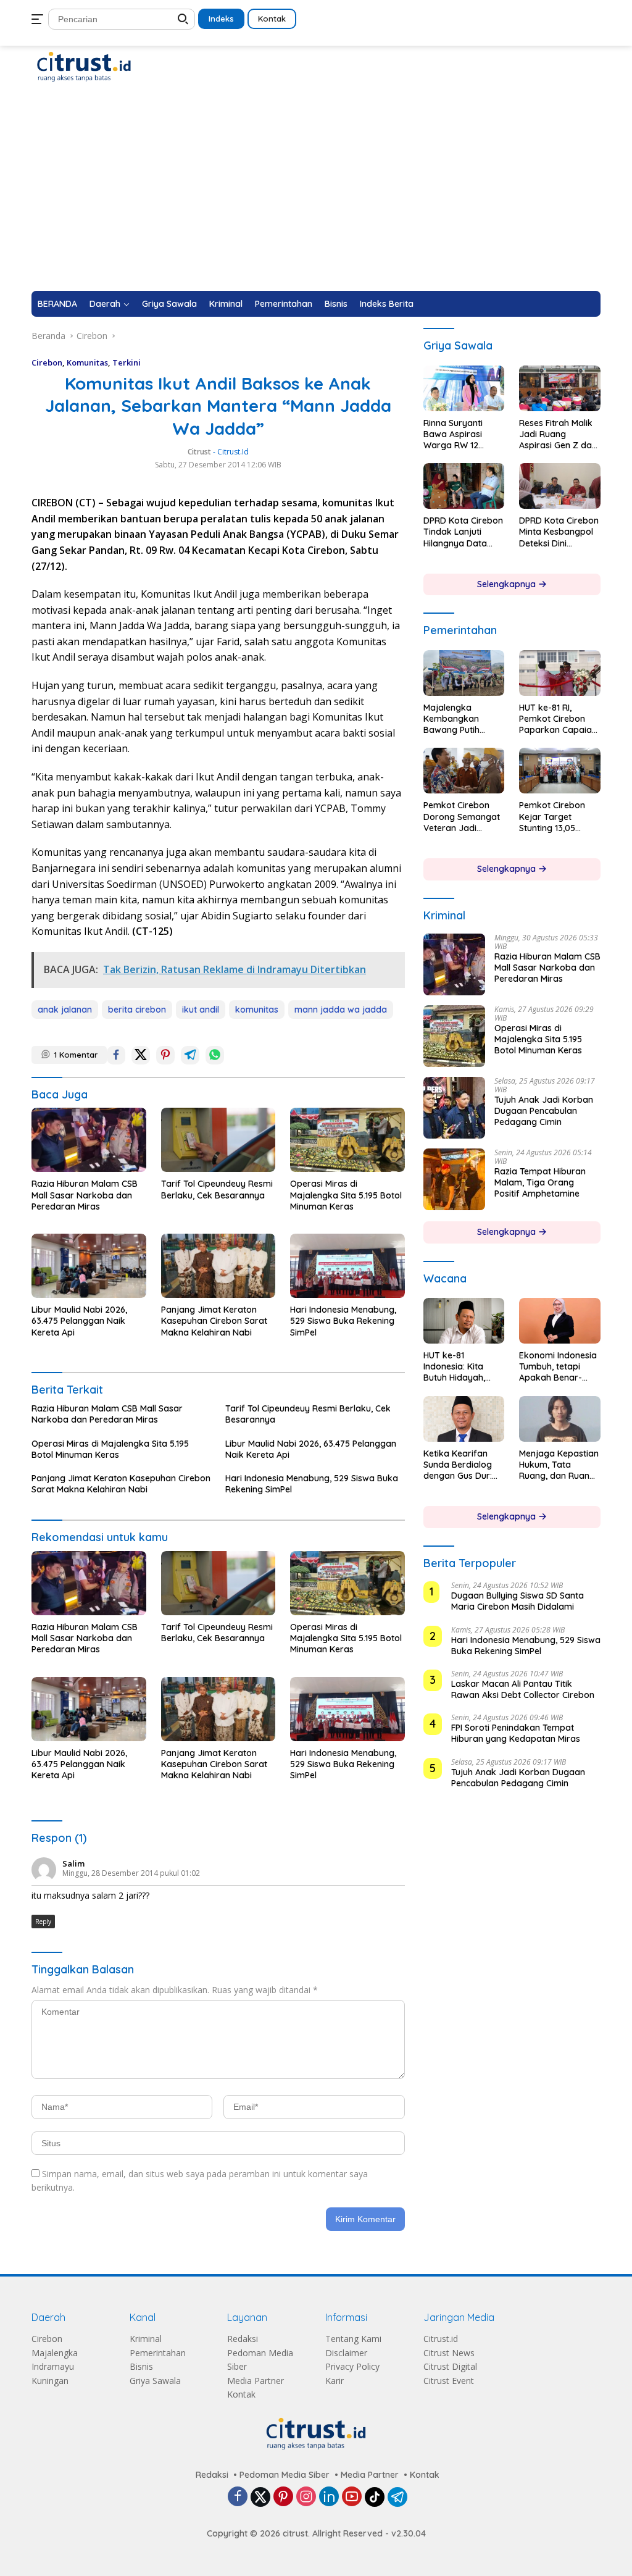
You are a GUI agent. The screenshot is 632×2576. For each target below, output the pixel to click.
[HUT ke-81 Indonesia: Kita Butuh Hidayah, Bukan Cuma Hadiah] (464, 1321)
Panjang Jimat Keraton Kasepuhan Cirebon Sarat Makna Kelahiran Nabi (214, 1321)
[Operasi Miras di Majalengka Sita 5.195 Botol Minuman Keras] (347, 1140)
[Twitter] (260, 2497)
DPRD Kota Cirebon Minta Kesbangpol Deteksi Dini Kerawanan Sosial (559, 532)
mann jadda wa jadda (341, 1010)
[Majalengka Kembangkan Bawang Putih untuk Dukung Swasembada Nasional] (464, 673)
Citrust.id (441, 2339)
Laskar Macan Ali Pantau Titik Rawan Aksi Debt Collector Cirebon (523, 1689)
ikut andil (201, 1010)
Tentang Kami (353, 2339)
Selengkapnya (508, 584)
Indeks (221, 19)
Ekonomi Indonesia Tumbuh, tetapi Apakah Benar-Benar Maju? (558, 1367)
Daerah (105, 304)
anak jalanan (65, 1010)
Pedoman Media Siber (285, 2475)
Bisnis (336, 304)
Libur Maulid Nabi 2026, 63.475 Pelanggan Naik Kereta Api (79, 1321)
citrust (199, 452)
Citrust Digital (450, 2366)
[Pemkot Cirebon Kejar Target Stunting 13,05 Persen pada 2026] (560, 771)
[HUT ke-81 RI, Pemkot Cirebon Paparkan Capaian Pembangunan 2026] (560, 673)
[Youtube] (352, 2497)
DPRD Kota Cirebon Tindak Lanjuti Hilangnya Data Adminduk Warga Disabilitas (463, 532)
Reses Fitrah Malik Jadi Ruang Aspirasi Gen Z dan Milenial (558, 434)
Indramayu (53, 2366)
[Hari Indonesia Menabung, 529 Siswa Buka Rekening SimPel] (347, 1266)
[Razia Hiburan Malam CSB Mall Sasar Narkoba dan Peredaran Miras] (89, 1140)
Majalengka (55, 2353)
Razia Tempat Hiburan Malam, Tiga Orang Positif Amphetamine (540, 1182)
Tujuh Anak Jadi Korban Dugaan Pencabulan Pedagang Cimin (544, 1111)
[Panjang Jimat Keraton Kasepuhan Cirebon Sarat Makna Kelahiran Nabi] (218, 1266)
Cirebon (47, 362)
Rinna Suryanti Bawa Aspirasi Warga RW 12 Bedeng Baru (453, 434)
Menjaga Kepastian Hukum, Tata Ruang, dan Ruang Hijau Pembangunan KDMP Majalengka (559, 1465)
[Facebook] (238, 2497)
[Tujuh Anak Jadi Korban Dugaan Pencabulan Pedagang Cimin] (454, 1108)
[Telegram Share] (190, 1055)
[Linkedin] (329, 2497)
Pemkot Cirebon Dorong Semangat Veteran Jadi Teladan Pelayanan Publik (463, 817)
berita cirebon (137, 1010)
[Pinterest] (283, 2497)
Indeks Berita (387, 304)
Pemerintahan (284, 304)
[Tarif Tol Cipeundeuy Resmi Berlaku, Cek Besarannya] (218, 1140)
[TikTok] (375, 2497)
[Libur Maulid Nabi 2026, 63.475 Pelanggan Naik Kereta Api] (89, 1266)
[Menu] (40, 19)
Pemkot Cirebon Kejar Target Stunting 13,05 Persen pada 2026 (557, 817)
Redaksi (243, 2339)
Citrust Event (449, 2381)
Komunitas (87, 362)
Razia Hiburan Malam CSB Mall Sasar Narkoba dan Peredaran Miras (85, 1195)
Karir (335, 2381)
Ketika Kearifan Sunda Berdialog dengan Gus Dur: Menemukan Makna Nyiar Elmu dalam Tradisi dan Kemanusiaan (464, 1465)
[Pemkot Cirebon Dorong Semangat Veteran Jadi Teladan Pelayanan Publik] (464, 771)
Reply (43, 1922)
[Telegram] (397, 2497)
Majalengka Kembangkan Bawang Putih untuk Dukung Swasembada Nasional (452, 719)
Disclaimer (346, 2353)
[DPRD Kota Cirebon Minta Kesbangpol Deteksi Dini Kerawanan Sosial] (560, 486)
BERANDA (57, 304)
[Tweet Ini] (141, 1055)
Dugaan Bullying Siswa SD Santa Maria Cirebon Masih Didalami (518, 1601)
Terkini (127, 362)
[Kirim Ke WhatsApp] (215, 1055)
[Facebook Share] (116, 1055)
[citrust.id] (84, 66)
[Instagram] (306, 2497)
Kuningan (50, 2381)
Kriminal (226, 304)
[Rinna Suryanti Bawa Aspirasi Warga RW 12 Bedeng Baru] (464, 388)
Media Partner (256, 2381)
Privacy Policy (352, 2366)
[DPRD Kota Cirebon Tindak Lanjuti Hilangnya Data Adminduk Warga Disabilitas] (464, 486)
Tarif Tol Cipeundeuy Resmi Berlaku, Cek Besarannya (217, 1189)
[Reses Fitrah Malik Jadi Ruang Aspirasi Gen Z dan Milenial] (560, 388)
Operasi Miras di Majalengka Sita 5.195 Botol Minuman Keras (346, 1195)
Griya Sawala (169, 304)
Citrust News (449, 2353)
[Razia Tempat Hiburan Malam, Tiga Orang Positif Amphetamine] (454, 1179)
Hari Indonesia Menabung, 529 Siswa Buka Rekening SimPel (343, 1321)
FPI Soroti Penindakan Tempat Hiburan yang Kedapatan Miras (516, 1733)
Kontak (272, 19)
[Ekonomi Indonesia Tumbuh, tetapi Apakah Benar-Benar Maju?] (560, 1321)
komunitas (257, 1010)
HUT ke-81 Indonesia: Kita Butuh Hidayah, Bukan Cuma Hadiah (454, 1367)
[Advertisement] (316, 198)
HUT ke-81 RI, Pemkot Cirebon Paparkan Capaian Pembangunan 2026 (558, 719)
